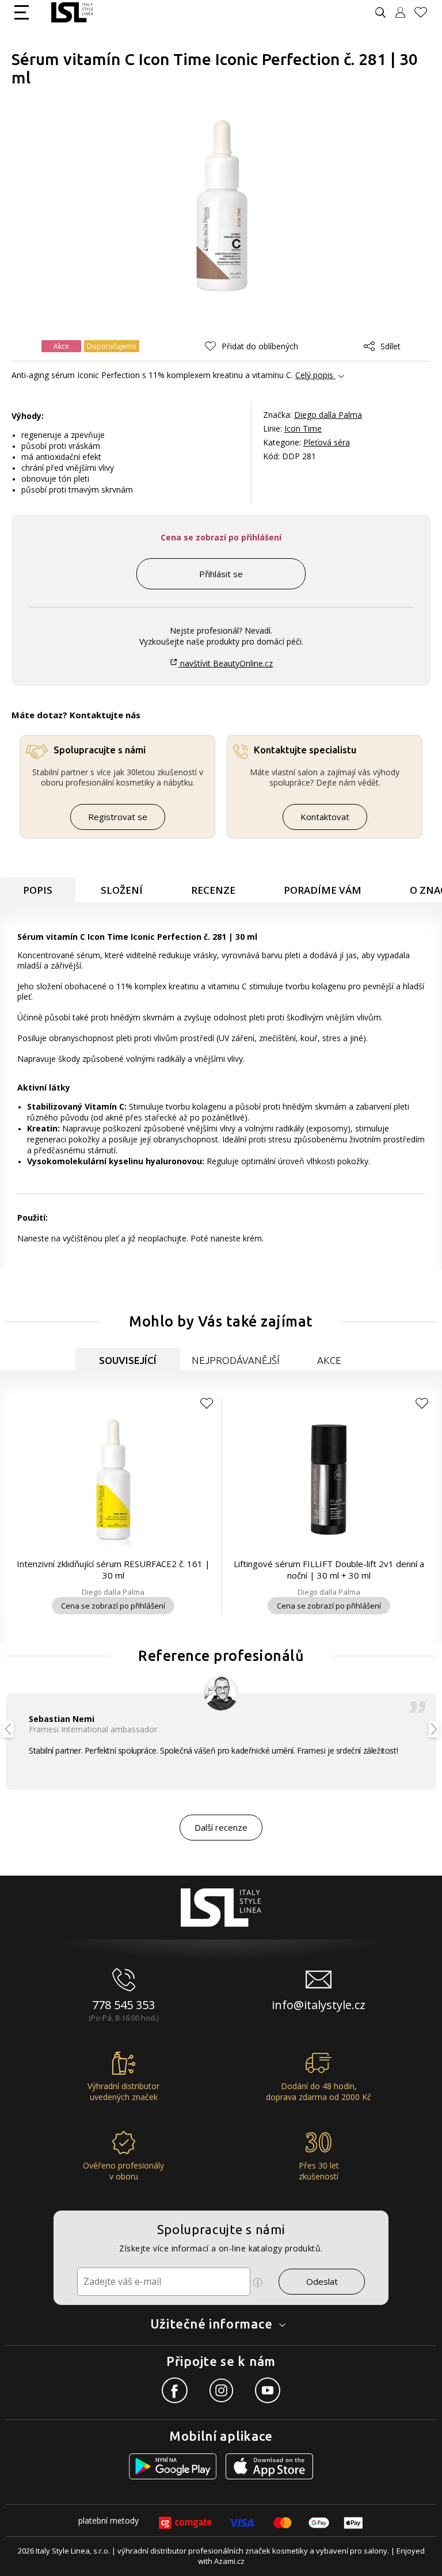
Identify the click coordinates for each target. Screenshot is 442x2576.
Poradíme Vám (323, 890)
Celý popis (314, 375)
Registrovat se (118, 817)
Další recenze (221, 1827)
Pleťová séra (327, 442)
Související (128, 1360)
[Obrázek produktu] (222, 206)
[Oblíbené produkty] (425, 12)
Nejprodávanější (236, 1360)
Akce (329, 1360)
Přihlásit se (221, 574)
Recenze (213, 890)
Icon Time (303, 428)
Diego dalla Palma (328, 415)
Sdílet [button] (390, 346)
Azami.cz (229, 2561)
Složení (122, 890)
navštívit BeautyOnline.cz (225, 663)
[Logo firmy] (72, 12)
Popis (38, 890)
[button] (252, 346)
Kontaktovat (325, 817)
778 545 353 (123, 2005)
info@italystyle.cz (319, 2005)
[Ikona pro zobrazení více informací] (258, 2282)
